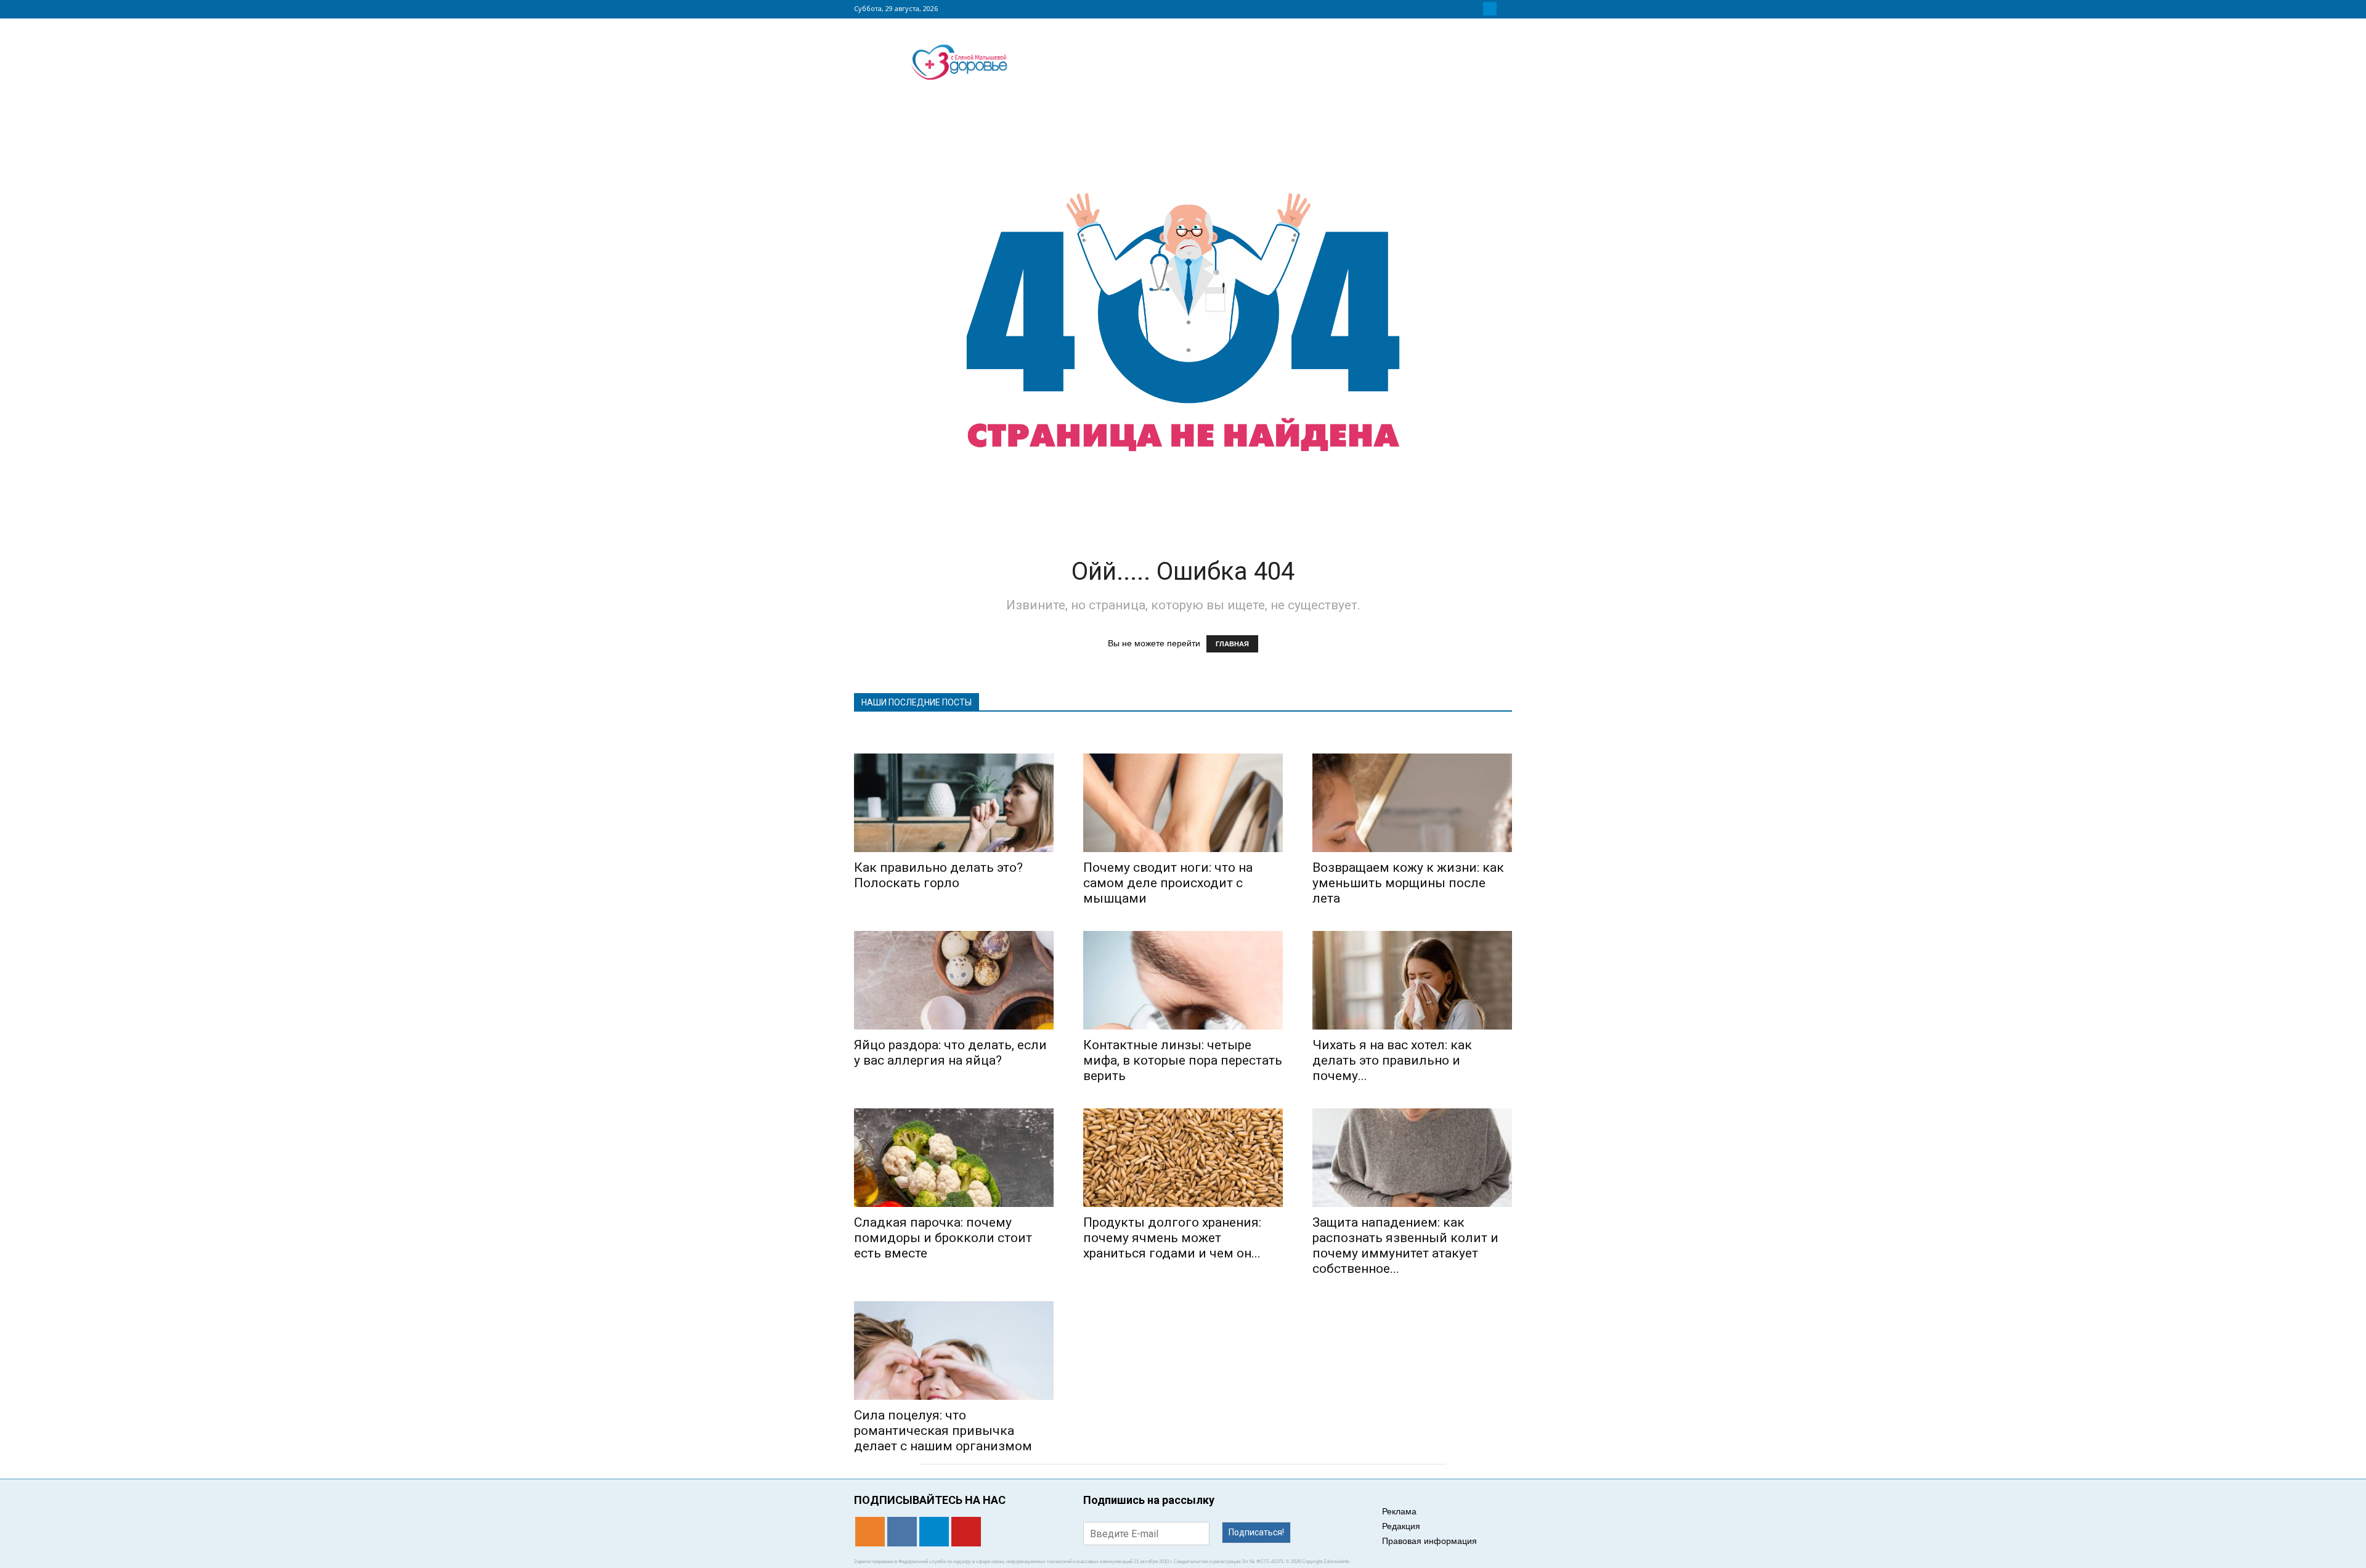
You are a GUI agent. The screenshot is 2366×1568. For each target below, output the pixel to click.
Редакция (1401, 1526)
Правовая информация (1429, 1541)
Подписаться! (1256, 1532)
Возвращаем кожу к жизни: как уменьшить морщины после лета (1408, 883)
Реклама (1399, 1511)
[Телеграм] (1490, 9)
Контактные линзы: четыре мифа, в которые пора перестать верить (1183, 1060)
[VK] (1475, 9)
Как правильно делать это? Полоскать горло (938, 875)
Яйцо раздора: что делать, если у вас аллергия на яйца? (950, 1053)
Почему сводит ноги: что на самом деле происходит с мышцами (1168, 883)
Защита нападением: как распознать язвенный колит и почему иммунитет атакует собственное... (1405, 1245)
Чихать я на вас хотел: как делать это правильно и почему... (1392, 1060)
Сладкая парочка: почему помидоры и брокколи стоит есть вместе (943, 1238)
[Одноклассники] (1460, 9)
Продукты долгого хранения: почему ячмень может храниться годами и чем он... (1172, 1238)
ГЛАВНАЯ (1232, 644)
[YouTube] (1505, 9)
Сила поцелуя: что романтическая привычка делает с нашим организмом (943, 1431)
